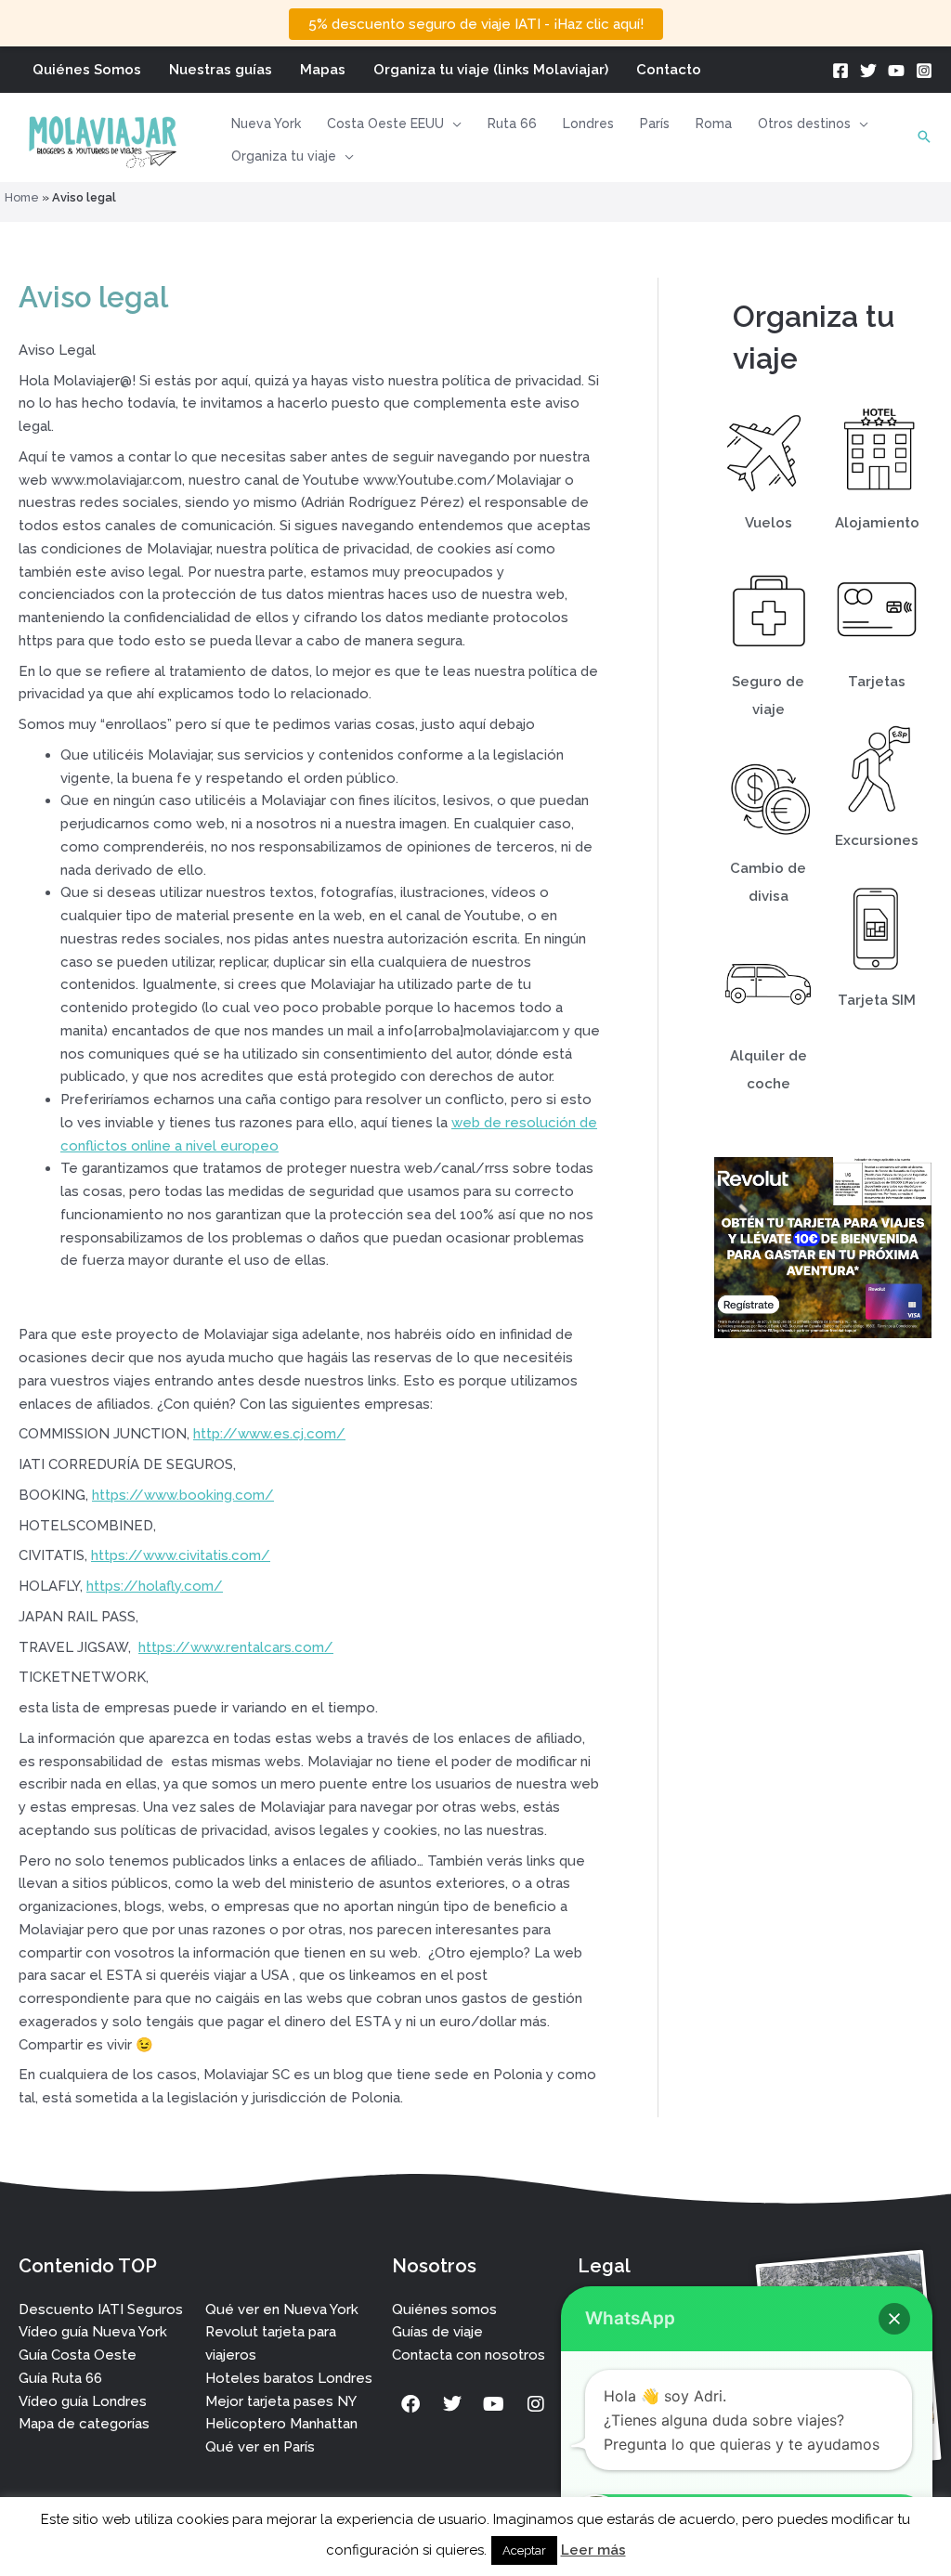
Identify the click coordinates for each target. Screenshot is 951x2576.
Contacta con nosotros (469, 2355)
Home (22, 197)
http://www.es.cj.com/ (269, 1434)
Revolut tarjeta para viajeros (271, 2343)
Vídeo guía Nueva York (93, 2332)
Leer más (593, 2550)
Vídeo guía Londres (83, 2401)
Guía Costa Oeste (78, 2355)
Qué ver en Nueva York (282, 2309)
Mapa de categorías (84, 2424)
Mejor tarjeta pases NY (281, 2401)
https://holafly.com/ (155, 1586)
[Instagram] (924, 71)
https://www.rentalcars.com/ (236, 1647)
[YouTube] (896, 71)
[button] (453, 124)
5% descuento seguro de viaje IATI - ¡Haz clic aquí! (476, 24)
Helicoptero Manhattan (281, 2424)
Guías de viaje (437, 2332)
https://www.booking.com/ (183, 1495)
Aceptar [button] (524, 2550)
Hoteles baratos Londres (289, 2378)
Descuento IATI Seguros (101, 2309)
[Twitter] (868, 71)
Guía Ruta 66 (60, 2378)
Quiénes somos (444, 2309)
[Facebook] (840, 71)
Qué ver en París (260, 2447)
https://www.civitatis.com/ (181, 1555)
